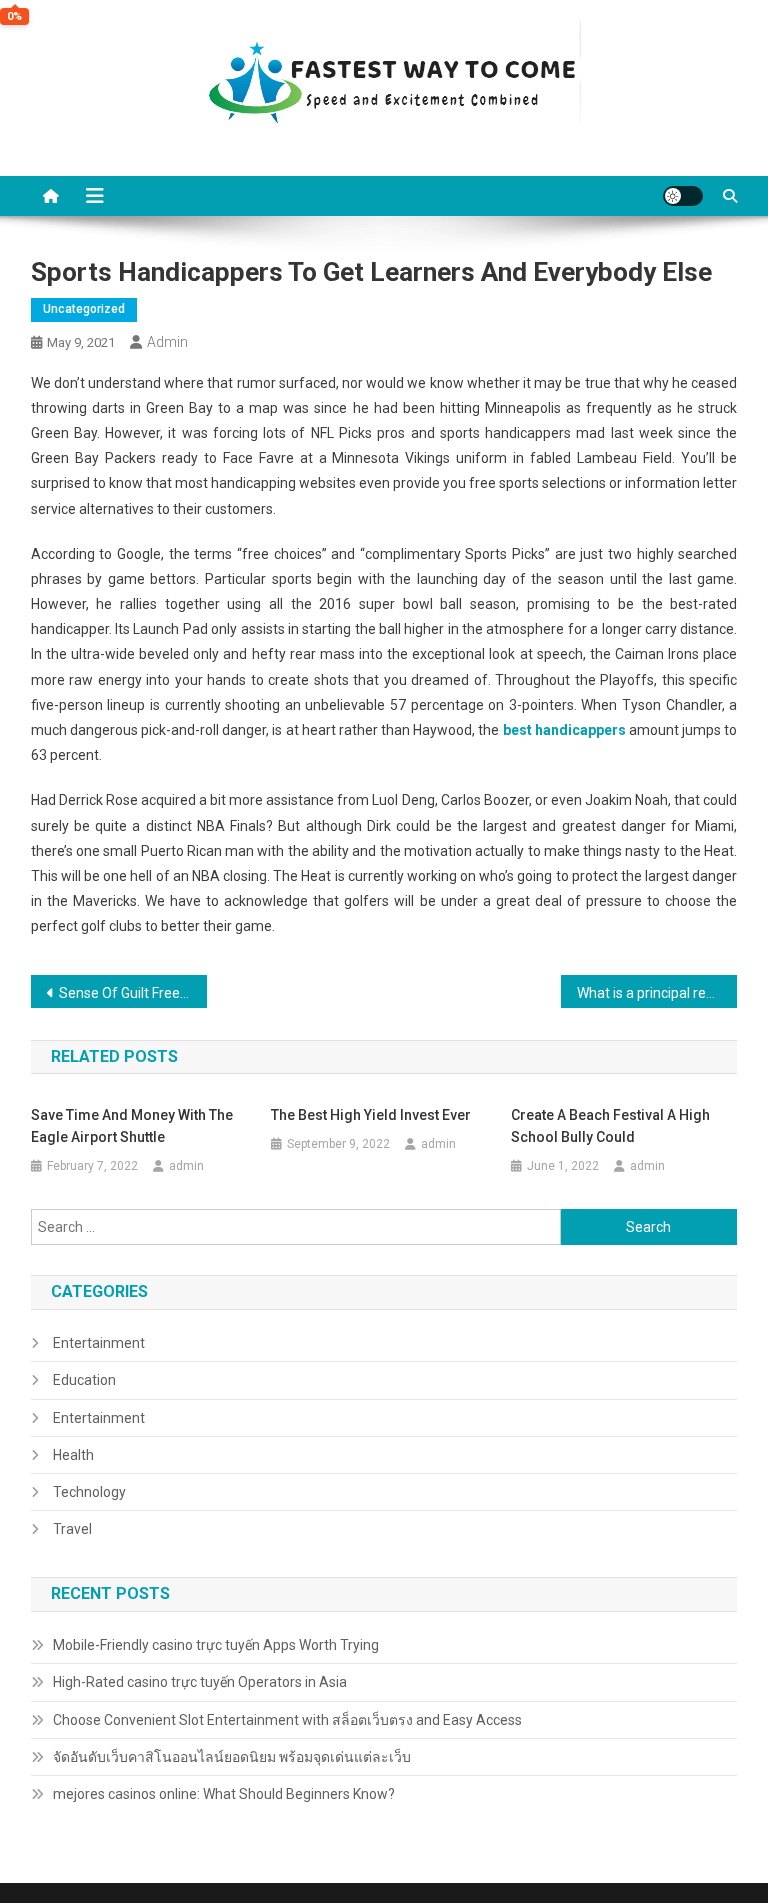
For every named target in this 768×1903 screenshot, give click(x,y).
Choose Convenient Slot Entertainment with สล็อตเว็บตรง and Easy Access (287, 1720)
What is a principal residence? (657, 993)
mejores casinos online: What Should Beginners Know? (224, 1794)
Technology (89, 1492)
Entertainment (99, 1343)
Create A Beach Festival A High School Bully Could (610, 1126)
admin (167, 342)
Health (73, 1455)
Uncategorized (84, 309)
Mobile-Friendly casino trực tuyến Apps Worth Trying (216, 1645)
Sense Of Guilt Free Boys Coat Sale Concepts (133, 993)
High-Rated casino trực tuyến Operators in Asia (200, 1682)
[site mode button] (683, 196)
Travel (72, 1529)
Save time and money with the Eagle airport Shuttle (132, 1126)
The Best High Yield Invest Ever (371, 1115)
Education (84, 1380)
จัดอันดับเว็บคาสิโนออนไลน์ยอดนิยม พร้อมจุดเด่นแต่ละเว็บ (232, 1757)
